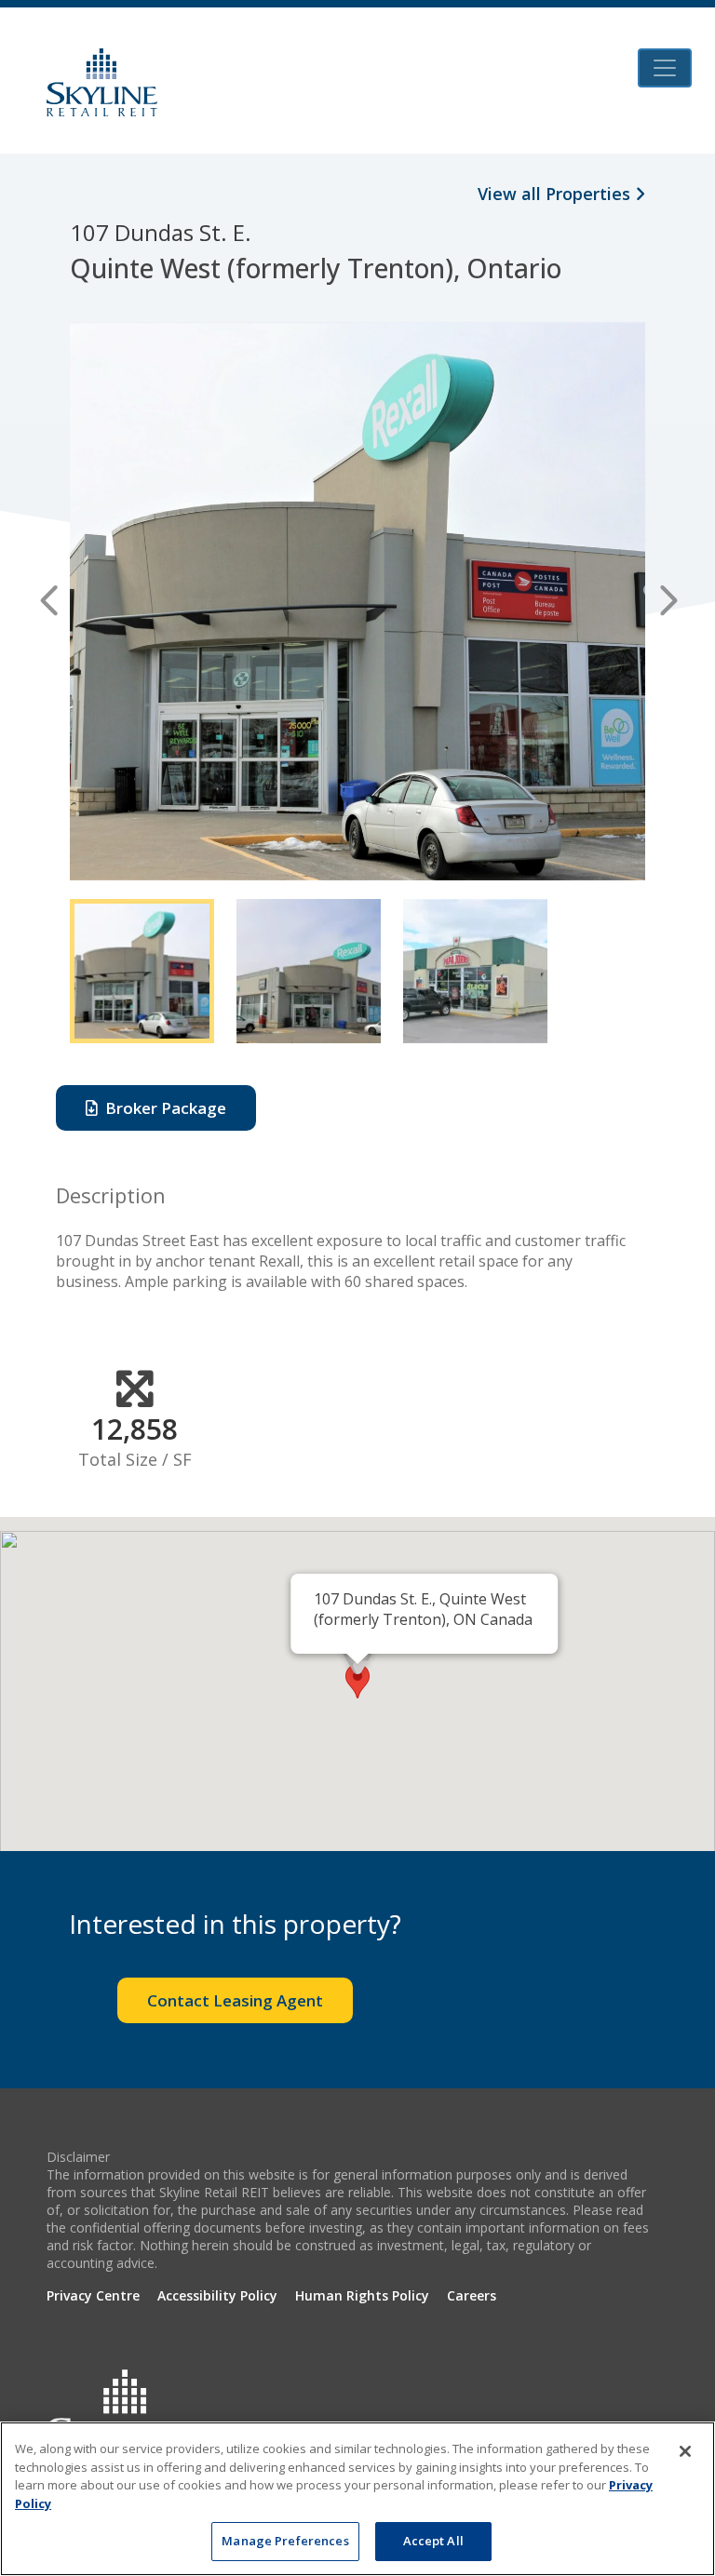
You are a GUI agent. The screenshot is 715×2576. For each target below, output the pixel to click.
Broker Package (162, 1108)
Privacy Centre (93, 2295)
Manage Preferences (285, 2541)
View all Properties (556, 194)
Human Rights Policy (362, 2295)
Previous (49, 601)
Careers (472, 2295)
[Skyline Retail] (102, 82)
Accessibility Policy (217, 2295)
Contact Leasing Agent (235, 2000)
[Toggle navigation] (665, 68)
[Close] (685, 2451)
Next (666, 601)
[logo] (126, 2417)
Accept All (433, 2541)
